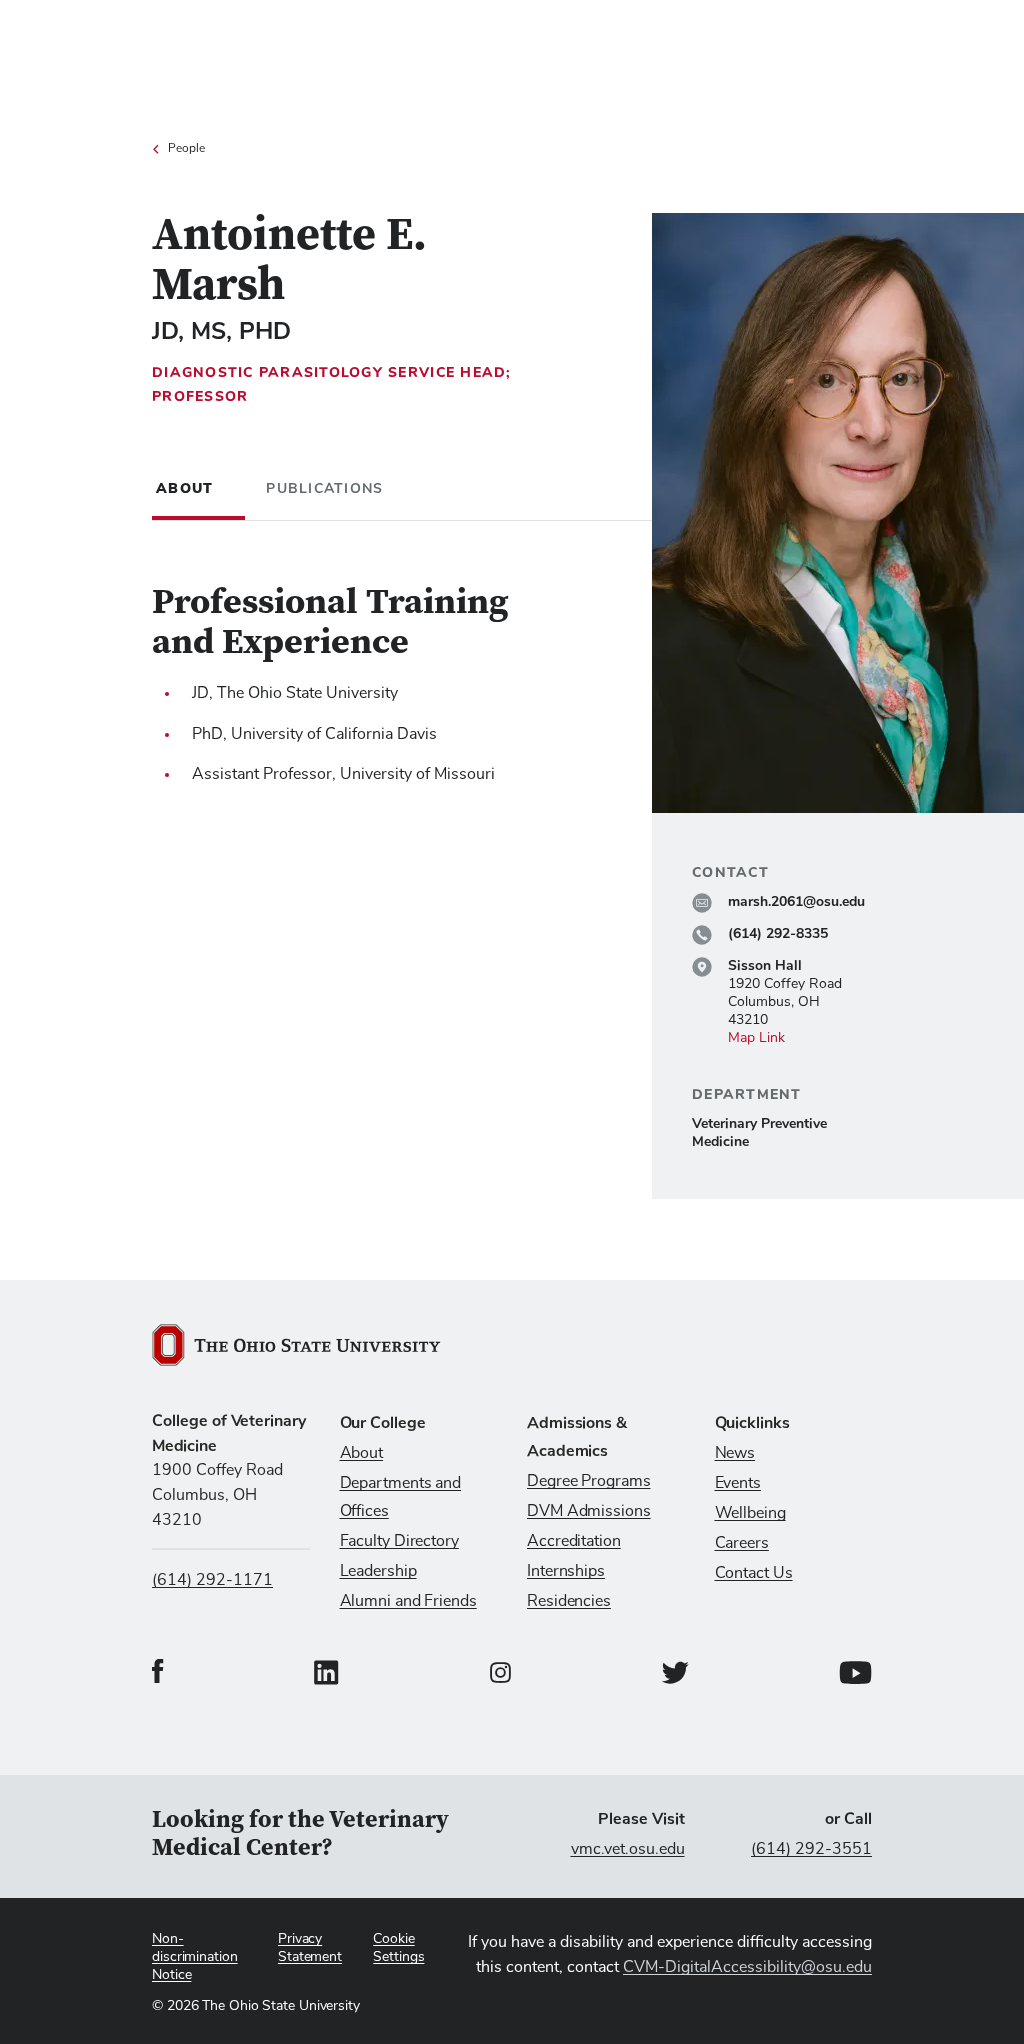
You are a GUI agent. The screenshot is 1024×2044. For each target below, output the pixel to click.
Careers (742, 1543)
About (362, 1453)
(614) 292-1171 (212, 1580)
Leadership (378, 1571)
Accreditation (574, 1541)
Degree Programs (589, 1481)
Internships (566, 1571)
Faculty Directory (399, 1541)
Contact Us (754, 1573)
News (735, 1453)
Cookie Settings (398, 1948)
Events (738, 1483)
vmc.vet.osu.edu (628, 1849)
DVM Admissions (589, 1511)
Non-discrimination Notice (195, 1957)
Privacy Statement (310, 1948)
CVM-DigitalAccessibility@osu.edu (747, 1967)
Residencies (569, 1601)
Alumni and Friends (408, 1601)
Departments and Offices (401, 1497)
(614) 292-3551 (811, 1849)
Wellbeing (750, 1513)
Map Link (756, 1038)
